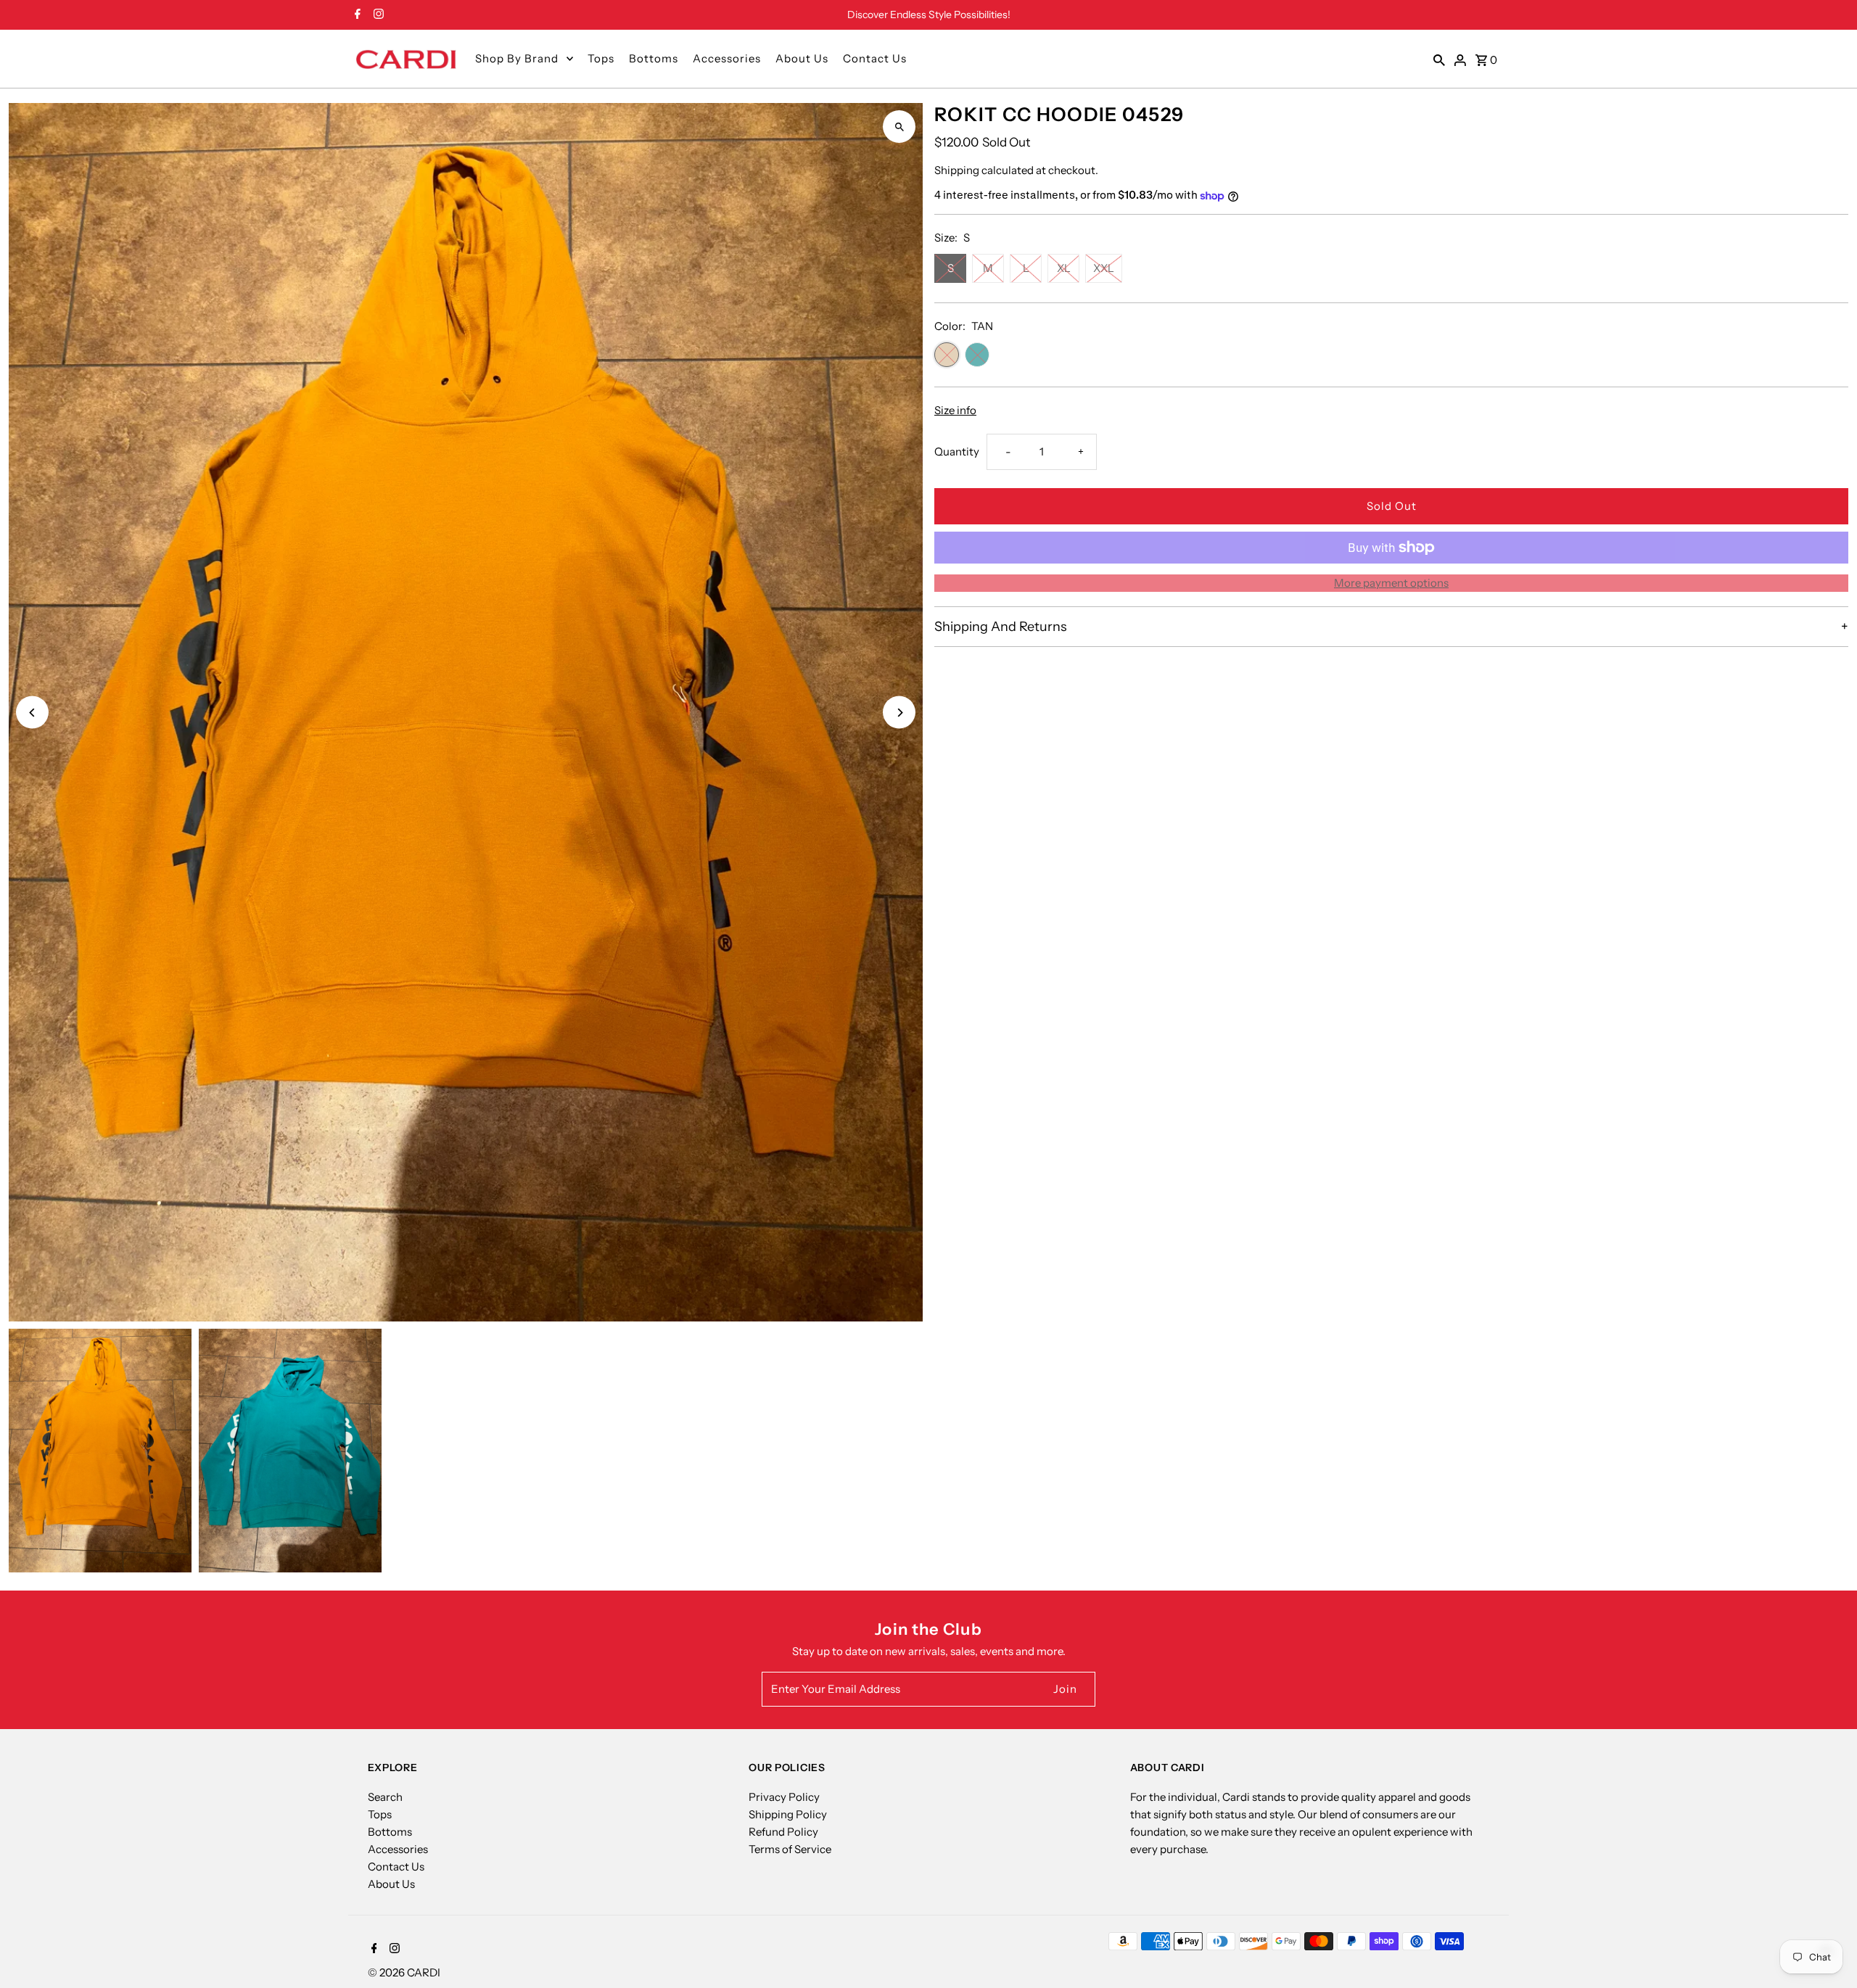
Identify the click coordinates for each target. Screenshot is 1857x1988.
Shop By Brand (517, 58)
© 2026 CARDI (404, 1972)
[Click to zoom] (899, 127)
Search (385, 1797)
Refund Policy (783, 1832)
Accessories (727, 58)
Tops (601, 58)
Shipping (957, 170)
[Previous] (32, 713)
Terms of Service (790, 1849)
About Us (802, 58)
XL (1064, 268)
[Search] (1439, 59)
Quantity (957, 451)
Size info (955, 410)
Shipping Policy (788, 1814)
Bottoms (654, 58)
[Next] (899, 713)
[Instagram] (377, 15)
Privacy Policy (784, 1797)
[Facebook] (356, 15)
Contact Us (875, 58)
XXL (1104, 268)
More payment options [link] (1391, 583)
